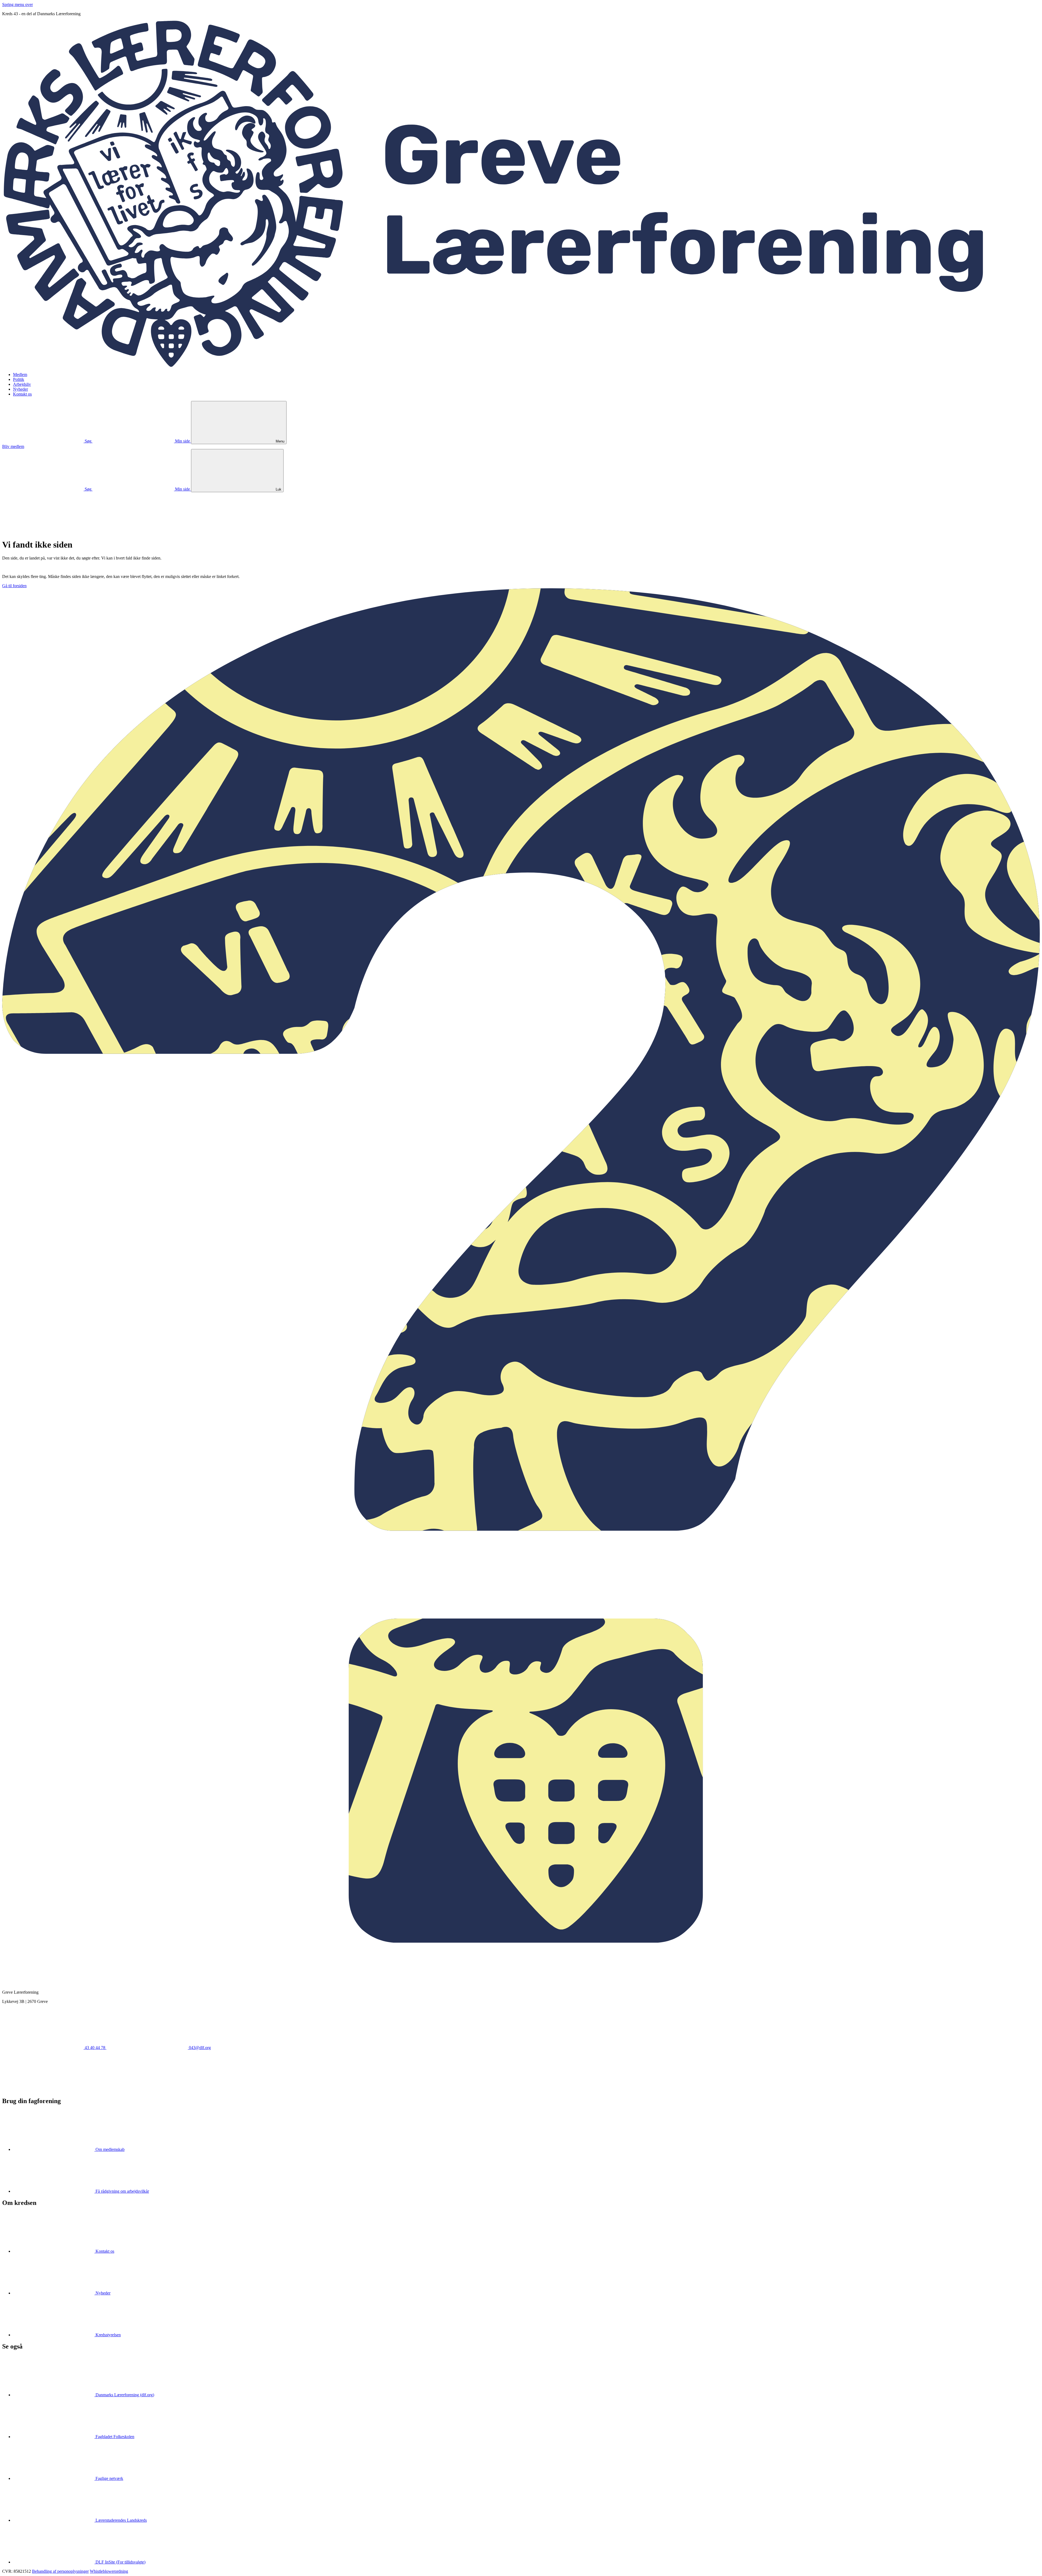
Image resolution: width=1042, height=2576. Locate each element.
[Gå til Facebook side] (43, 2089)
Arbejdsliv (22, 384)
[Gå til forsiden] (521, 365)
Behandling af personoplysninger (60, 2571)
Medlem (20, 374)
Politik (19, 379)
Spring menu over (18, 4)
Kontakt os (22, 394)
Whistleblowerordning (109, 2571)
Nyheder (20, 389)
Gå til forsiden (14, 586)
